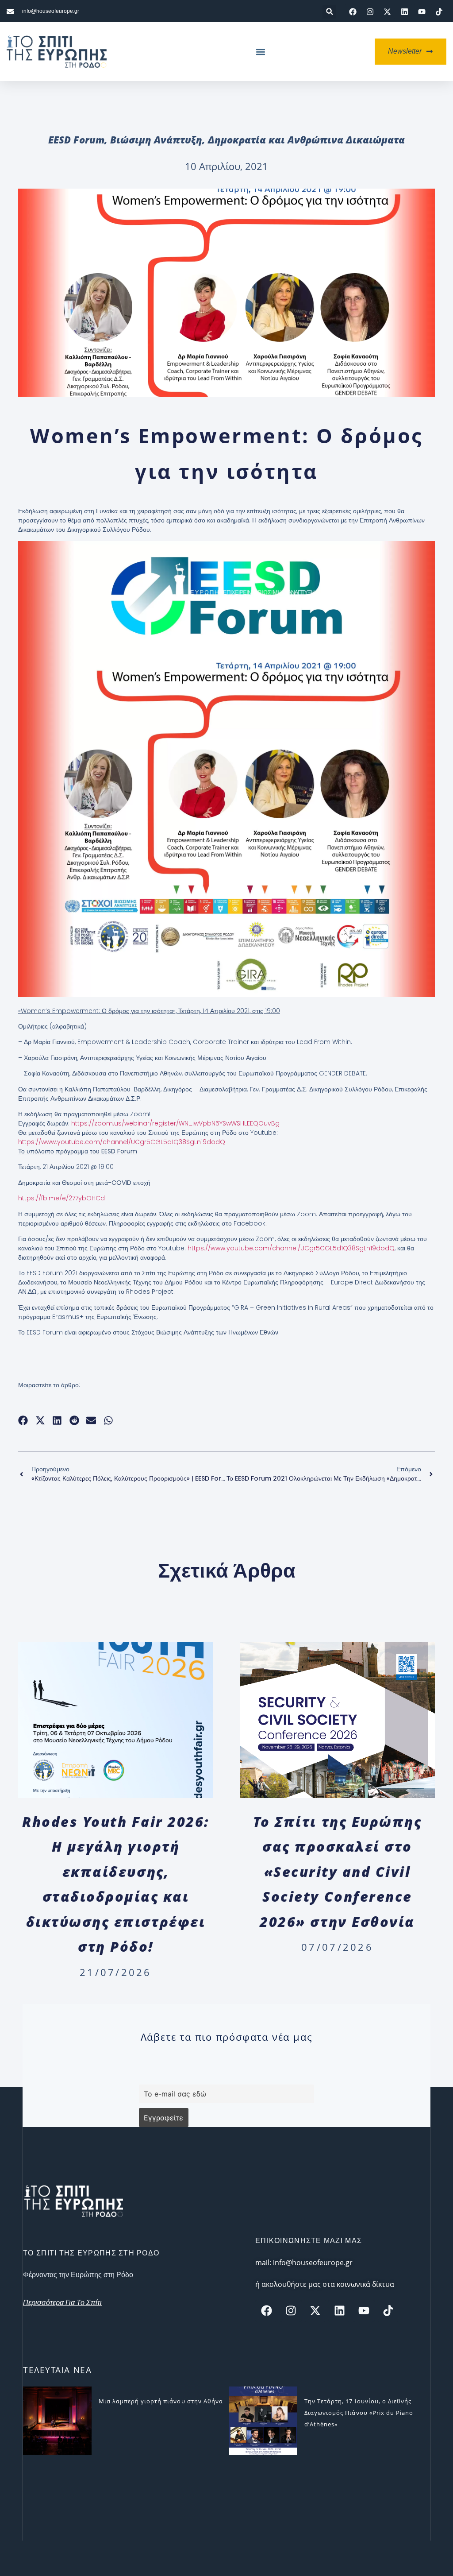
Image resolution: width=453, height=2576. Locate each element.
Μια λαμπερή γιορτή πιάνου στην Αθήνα (161, 2401)
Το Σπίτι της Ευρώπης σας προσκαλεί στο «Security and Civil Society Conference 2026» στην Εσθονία (337, 1871)
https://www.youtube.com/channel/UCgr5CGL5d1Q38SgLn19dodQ (291, 1248)
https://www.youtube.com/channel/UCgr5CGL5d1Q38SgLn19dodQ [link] (122, 1142)
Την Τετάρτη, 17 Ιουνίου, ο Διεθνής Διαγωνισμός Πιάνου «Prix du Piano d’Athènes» (359, 2413)
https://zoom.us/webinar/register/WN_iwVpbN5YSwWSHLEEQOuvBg (175, 1123)
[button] (329, 12)
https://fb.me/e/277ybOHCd (61, 1198)
